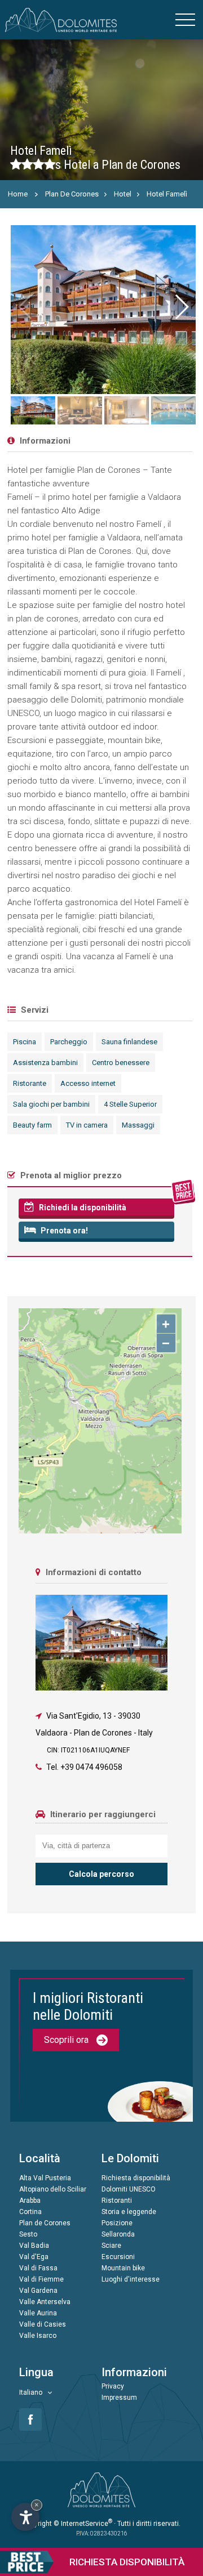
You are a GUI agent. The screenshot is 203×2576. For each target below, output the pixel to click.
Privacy (113, 2386)
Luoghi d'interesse (131, 2279)
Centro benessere (121, 1063)
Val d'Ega (34, 2257)
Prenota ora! (63, 1231)
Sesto (28, 2234)
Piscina (25, 1042)
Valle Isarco (38, 2336)
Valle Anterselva (45, 2302)
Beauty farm (32, 1125)
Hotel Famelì (167, 194)
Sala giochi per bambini (51, 1104)
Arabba (30, 2201)
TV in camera (87, 1125)
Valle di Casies (43, 2324)
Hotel (123, 194)
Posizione (117, 2223)
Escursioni (118, 2257)
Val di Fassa (38, 2268)
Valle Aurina (38, 2313)
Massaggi (138, 1125)
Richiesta (127, 2562)
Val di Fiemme (41, 2279)
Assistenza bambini (45, 1063)
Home (18, 194)
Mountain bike (123, 2268)
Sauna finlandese (129, 1042)
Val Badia (34, 2246)
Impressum (119, 2398)
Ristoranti (117, 2201)
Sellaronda (118, 2234)
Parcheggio (69, 1042)
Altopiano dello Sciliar (53, 2189)
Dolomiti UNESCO (129, 2189)
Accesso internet (88, 1083)
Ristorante (30, 1083)
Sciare (111, 2246)
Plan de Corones (45, 2223)
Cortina (30, 2212)
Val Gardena (38, 2291)
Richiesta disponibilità (136, 2178)
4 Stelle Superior (130, 1104)
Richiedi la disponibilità (82, 1207)
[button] (181, 307)
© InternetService (83, 2524)
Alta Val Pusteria (45, 2178)
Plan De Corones (72, 194)
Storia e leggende (129, 2212)
